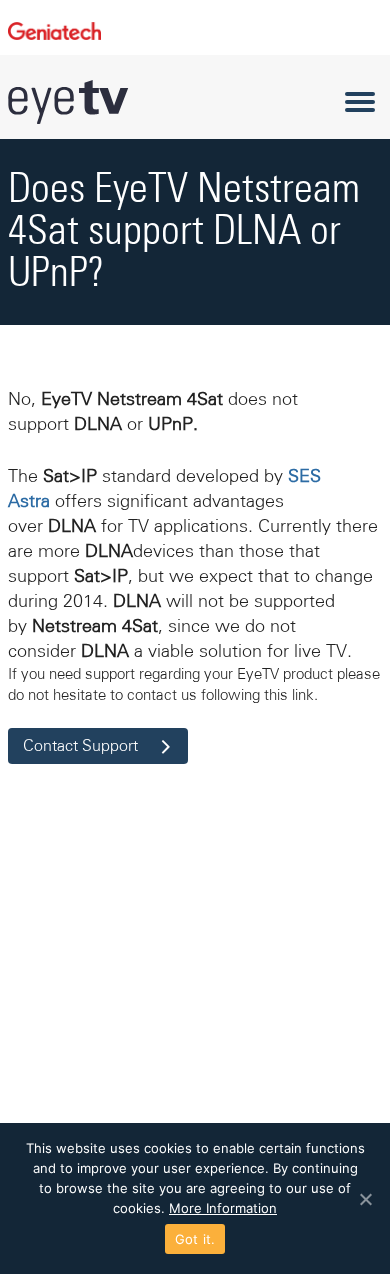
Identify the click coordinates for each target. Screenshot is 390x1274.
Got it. (195, 1239)
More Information (223, 1208)
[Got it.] (365, 1199)
